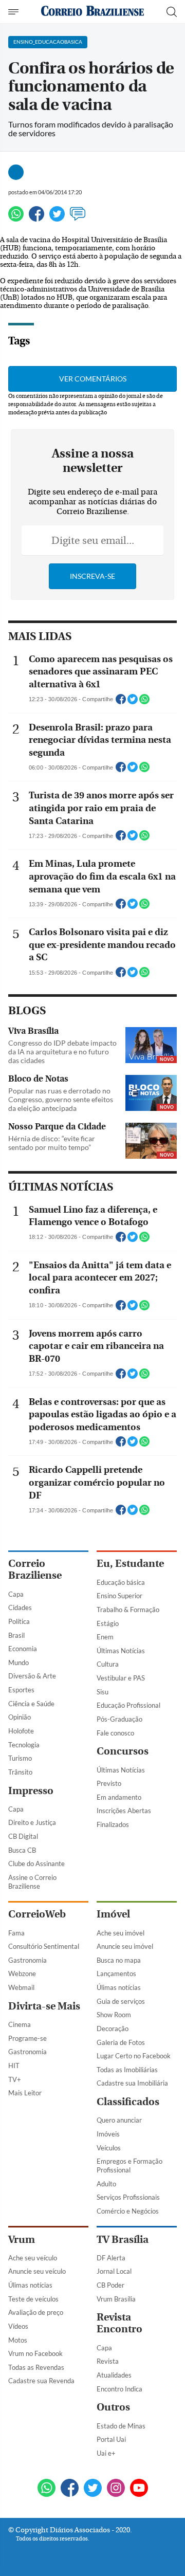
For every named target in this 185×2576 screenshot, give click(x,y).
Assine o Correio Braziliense (32, 1882)
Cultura (108, 1664)
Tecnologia (24, 1745)
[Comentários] (78, 218)
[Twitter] (57, 218)
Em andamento (119, 1797)
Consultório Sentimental (44, 1946)
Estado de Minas (121, 2426)
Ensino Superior (119, 1596)
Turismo (20, 1758)
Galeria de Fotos (121, 2042)
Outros (113, 2407)
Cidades (20, 1607)
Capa (16, 1594)
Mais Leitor (25, 2093)
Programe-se (27, 2038)
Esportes (21, 1690)
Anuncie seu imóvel (125, 1946)
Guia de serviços (121, 2001)
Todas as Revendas (36, 2367)
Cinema (20, 2024)
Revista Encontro (119, 2323)
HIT (14, 2066)
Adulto (106, 2184)
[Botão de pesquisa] (172, 12)
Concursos (123, 1751)
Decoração (113, 2029)
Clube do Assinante (36, 1864)
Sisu (103, 1692)
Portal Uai (111, 2439)
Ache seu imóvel (121, 1933)
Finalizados (113, 1824)
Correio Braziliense (35, 1569)
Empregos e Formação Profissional (129, 2166)
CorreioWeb (37, 1914)
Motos (18, 2340)
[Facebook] (36, 218)
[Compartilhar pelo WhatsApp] (144, 702)
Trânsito (20, 1772)
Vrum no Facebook (35, 2353)
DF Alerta (111, 2258)
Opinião (20, 1717)
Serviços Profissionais (128, 2197)
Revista (108, 2361)
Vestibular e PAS (121, 1678)
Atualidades (114, 2375)
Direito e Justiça (32, 1822)
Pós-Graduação (119, 1719)
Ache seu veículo (33, 2258)
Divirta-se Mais (44, 2006)
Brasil (16, 1635)
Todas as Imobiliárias (127, 2070)
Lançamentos (116, 1974)
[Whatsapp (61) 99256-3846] (47, 2489)
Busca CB (22, 1850)
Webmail (21, 1987)
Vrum (22, 2240)
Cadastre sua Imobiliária (132, 2083)
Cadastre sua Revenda (41, 2381)
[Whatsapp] (16, 218)
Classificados (128, 2102)
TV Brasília (123, 2240)
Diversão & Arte (32, 1676)
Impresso (31, 1791)
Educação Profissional (128, 1705)
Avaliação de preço (36, 2312)
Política (19, 1621)
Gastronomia (27, 1960)
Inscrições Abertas (124, 1811)
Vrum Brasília (116, 2299)
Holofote (21, 1731)
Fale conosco (115, 1733)
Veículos (109, 2148)
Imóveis (108, 2134)
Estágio (108, 1623)
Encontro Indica (119, 2389)
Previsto (109, 1783)
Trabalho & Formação (128, 1610)
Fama (16, 1933)
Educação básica (121, 1582)
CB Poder (110, 2285)
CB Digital (23, 1836)
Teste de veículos (33, 2299)
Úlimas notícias (119, 1987)
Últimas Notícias (121, 1651)
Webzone (22, 1974)
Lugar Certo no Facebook (134, 2056)
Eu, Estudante (130, 1564)
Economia (23, 1649)
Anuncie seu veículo (37, 2271)
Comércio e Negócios (128, 2211)
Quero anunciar (119, 2120)
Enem (105, 1637)
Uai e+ (106, 2453)
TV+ (15, 2079)
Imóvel (113, 1914)
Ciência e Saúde (31, 1704)
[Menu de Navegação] (15, 12)
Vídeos (18, 2326)
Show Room (114, 2015)
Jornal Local (114, 2271)
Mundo (18, 1662)
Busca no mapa (119, 1960)
